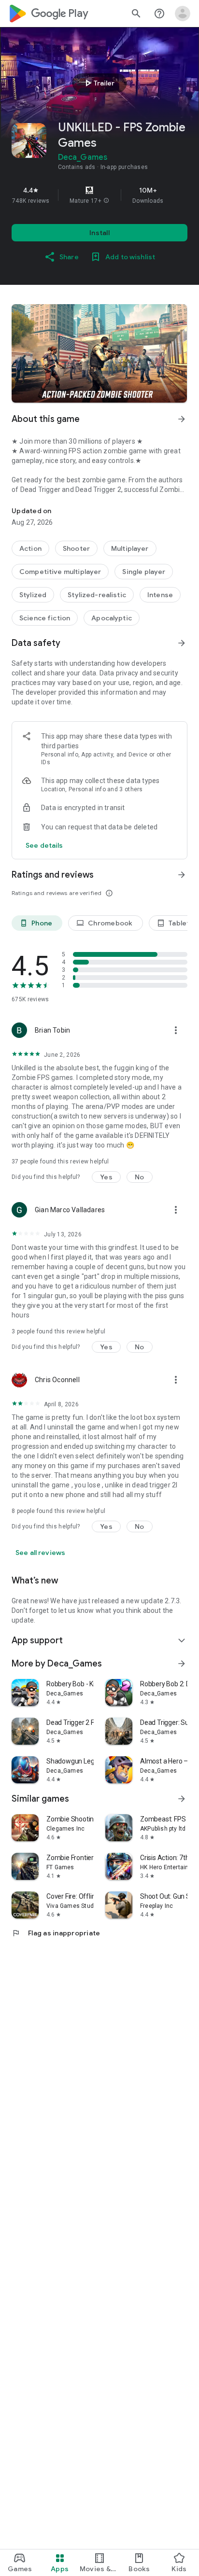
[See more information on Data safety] (182, 643)
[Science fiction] (45, 618)
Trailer (98, 83)
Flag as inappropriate (56, 1933)
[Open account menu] (183, 14)
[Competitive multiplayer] (60, 572)
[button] (106, 201)
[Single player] (144, 572)
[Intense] (160, 595)
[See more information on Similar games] (182, 1799)
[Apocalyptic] (112, 618)
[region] (99, 195)
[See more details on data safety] (44, 845)
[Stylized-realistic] (97, 595)
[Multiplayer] (130, 548)
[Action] (30, 548)
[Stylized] (33, 595)
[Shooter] (76, 548)
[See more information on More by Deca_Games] (182, 1664)
